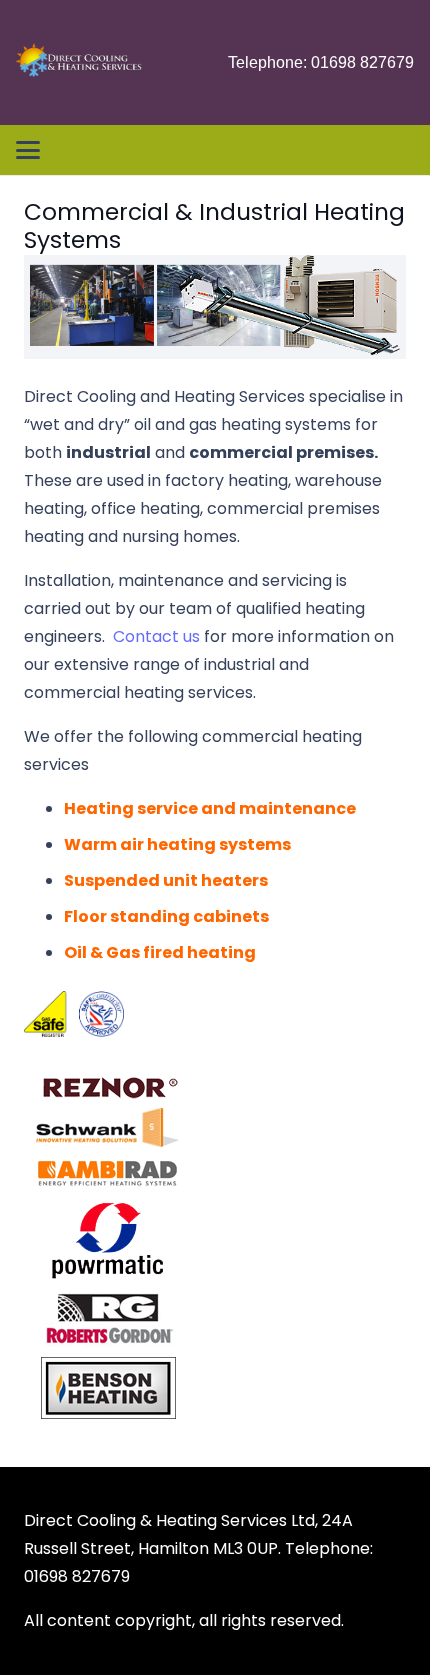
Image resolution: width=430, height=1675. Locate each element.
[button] (28, 150)
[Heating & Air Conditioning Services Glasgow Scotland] (79, 63)
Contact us (156, 636)
